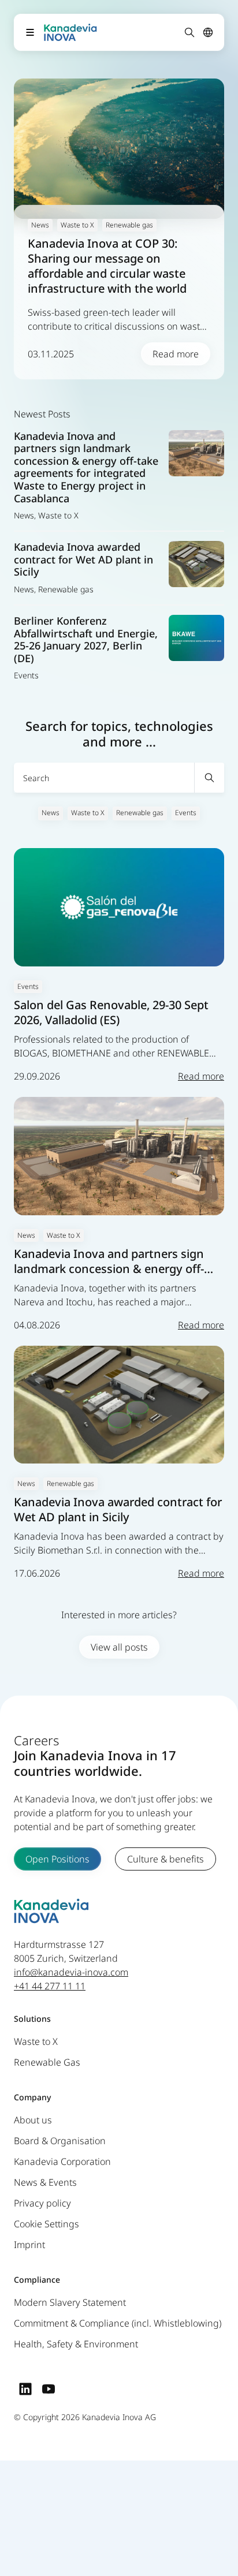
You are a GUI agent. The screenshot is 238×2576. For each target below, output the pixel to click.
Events (186, 813)
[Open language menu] (208, 32)
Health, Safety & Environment (76, 2344)
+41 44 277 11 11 (50, 1987)
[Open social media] (25, 2389)
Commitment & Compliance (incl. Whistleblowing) (118, 2324)
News (51, 813)
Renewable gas (140, 813)
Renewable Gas (47, 2063)
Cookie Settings (47, 2224)
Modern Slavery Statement (70, 2303)
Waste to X (88, 813)
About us (33, 2120)
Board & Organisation (60, 2141)
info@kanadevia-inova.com (71, 1973)
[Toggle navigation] (30, 32)
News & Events (45, 2183)
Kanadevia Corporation (62, 2162)
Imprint (29, 2245)
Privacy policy (42, 2204)
